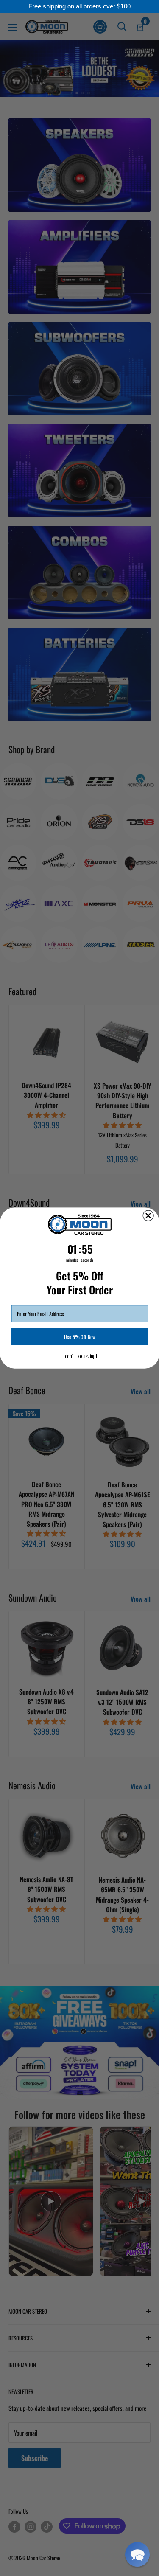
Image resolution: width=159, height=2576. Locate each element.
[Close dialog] (148, 1216)
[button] (137, 2554)
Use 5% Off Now (80, 1337)
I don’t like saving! (80, 1356)
